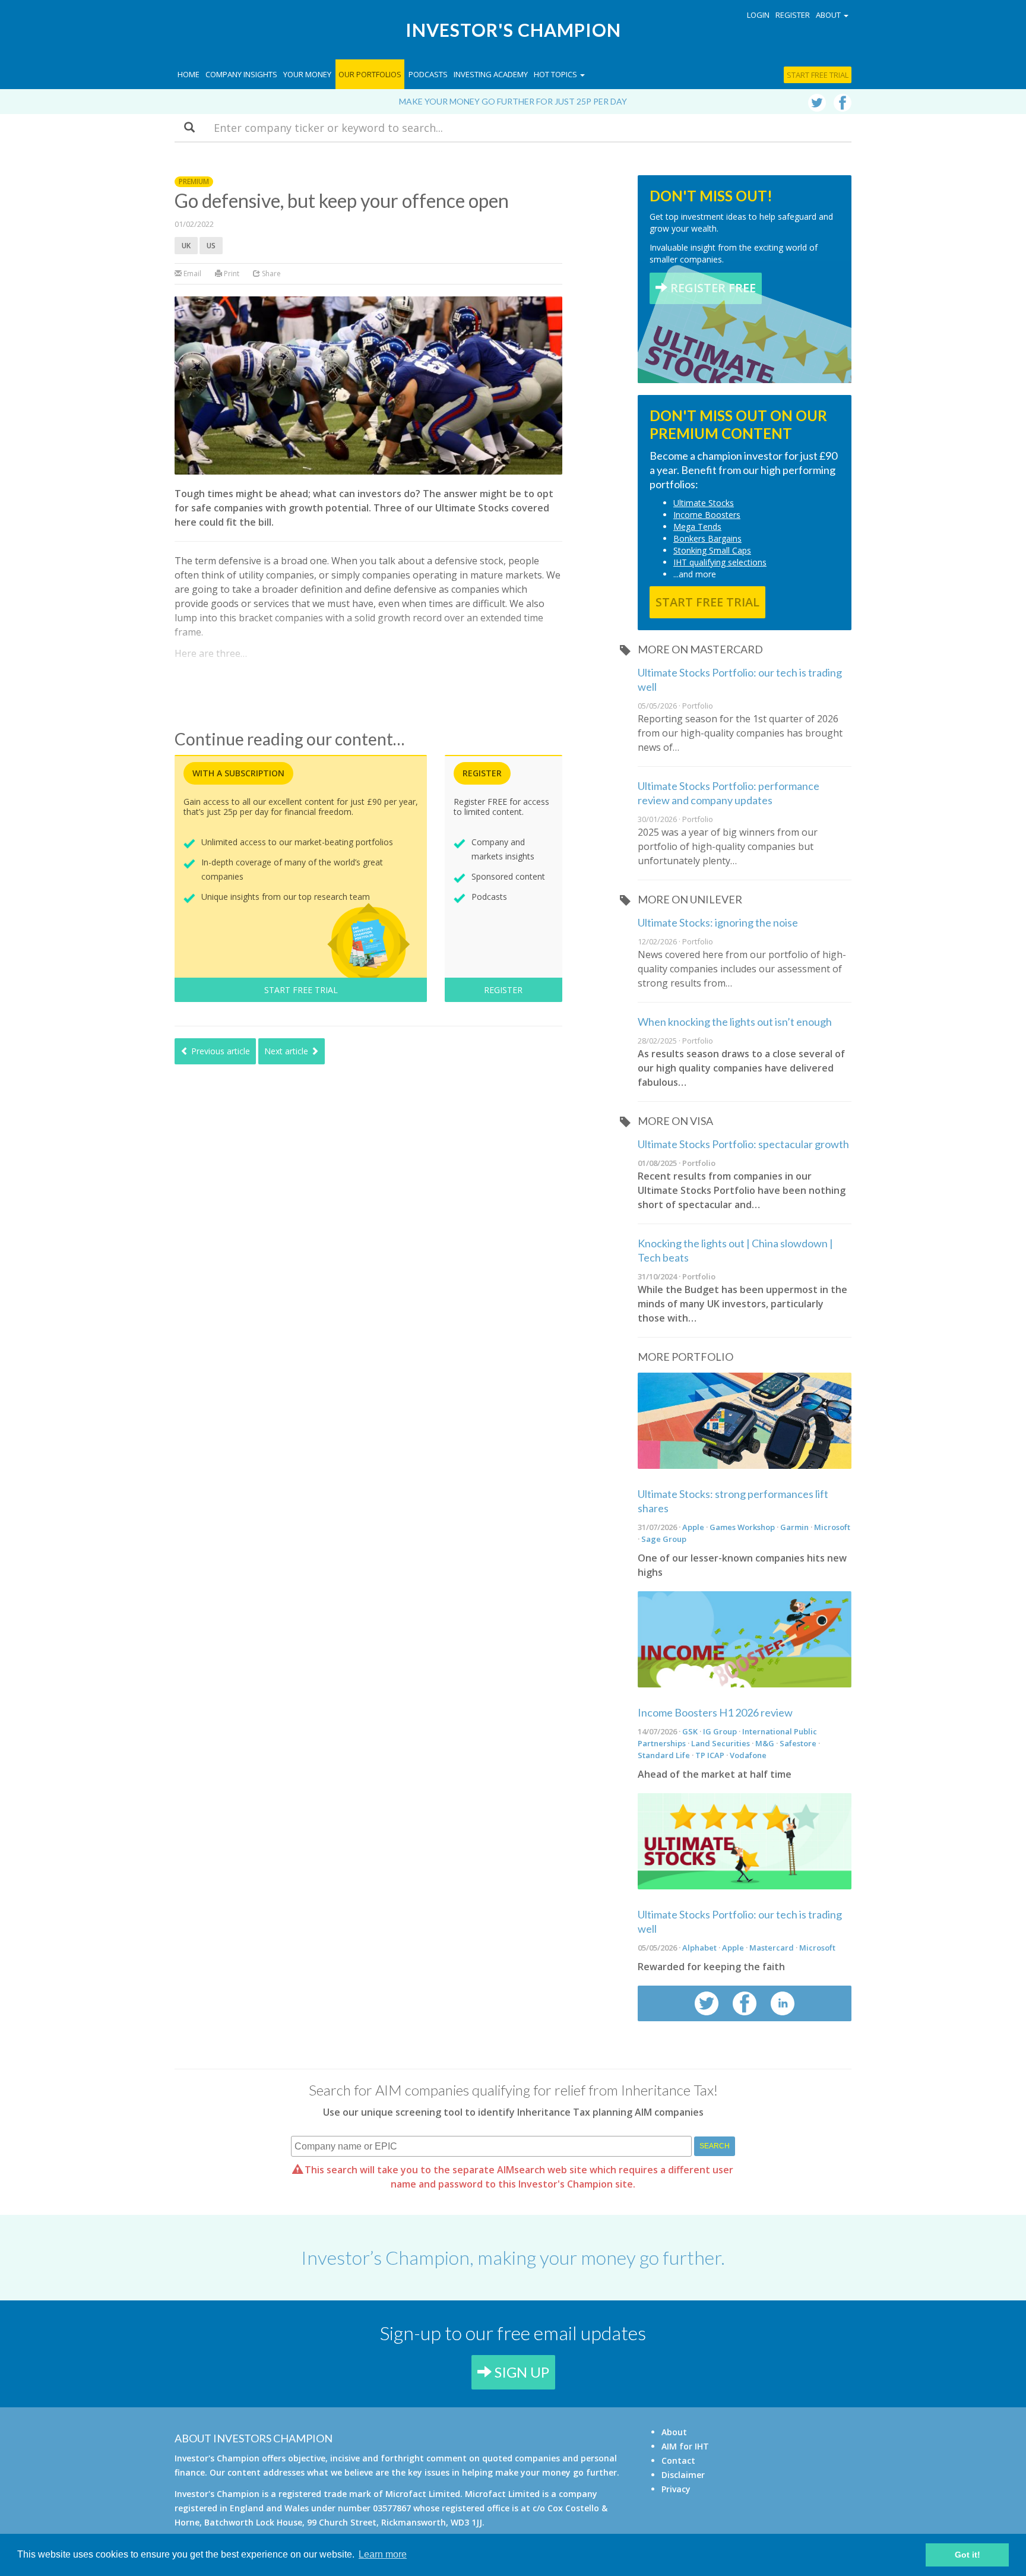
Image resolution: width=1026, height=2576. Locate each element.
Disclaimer (683, 2475)
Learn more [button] (383, 2554)
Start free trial (818, 75)
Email (191, 274)
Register (793, 15)
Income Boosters (707, 515)
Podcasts (428, 74)
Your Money (307, 74)
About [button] (829, 15)
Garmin (794, 1527)
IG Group (720, 1731)
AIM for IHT (685, 2446)
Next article (287, 1051)
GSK (690, 1731)
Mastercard (772, 1948)
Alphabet (699, 1948)
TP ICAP (710, 1755)
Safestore (798, 1743)
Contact (678, 2460)
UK (186, 246)
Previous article (219, 1051)
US (211, 246)
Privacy (676, 2489)
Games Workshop (742, 1527)
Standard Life (664, 1755)
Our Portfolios (370, 74)
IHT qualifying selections (720, 562)
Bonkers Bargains (707, 538)
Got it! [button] (968, 2555)
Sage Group (664, 1539)
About (674, 2432)
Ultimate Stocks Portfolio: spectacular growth (743, 1144)
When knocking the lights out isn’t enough (735, 1022)
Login (758, 15)
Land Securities (721, 1743)
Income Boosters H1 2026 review (715, 1712)
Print (231, 274)
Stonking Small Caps (712, 550)
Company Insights (241, 74)
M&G (765, 1743)
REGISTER (503, 990)
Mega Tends (697, 527)
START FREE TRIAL (301, 990)
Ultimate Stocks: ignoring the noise (718, 922)
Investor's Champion (513, 30)
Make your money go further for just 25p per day (513, 101)
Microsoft (832, 1527)
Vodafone (748, 1755)
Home (189, 74)
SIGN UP (520, 2372)
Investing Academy (491, 74)
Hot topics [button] (556, 74)
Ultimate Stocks (704, 503)
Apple (693, 1527)
